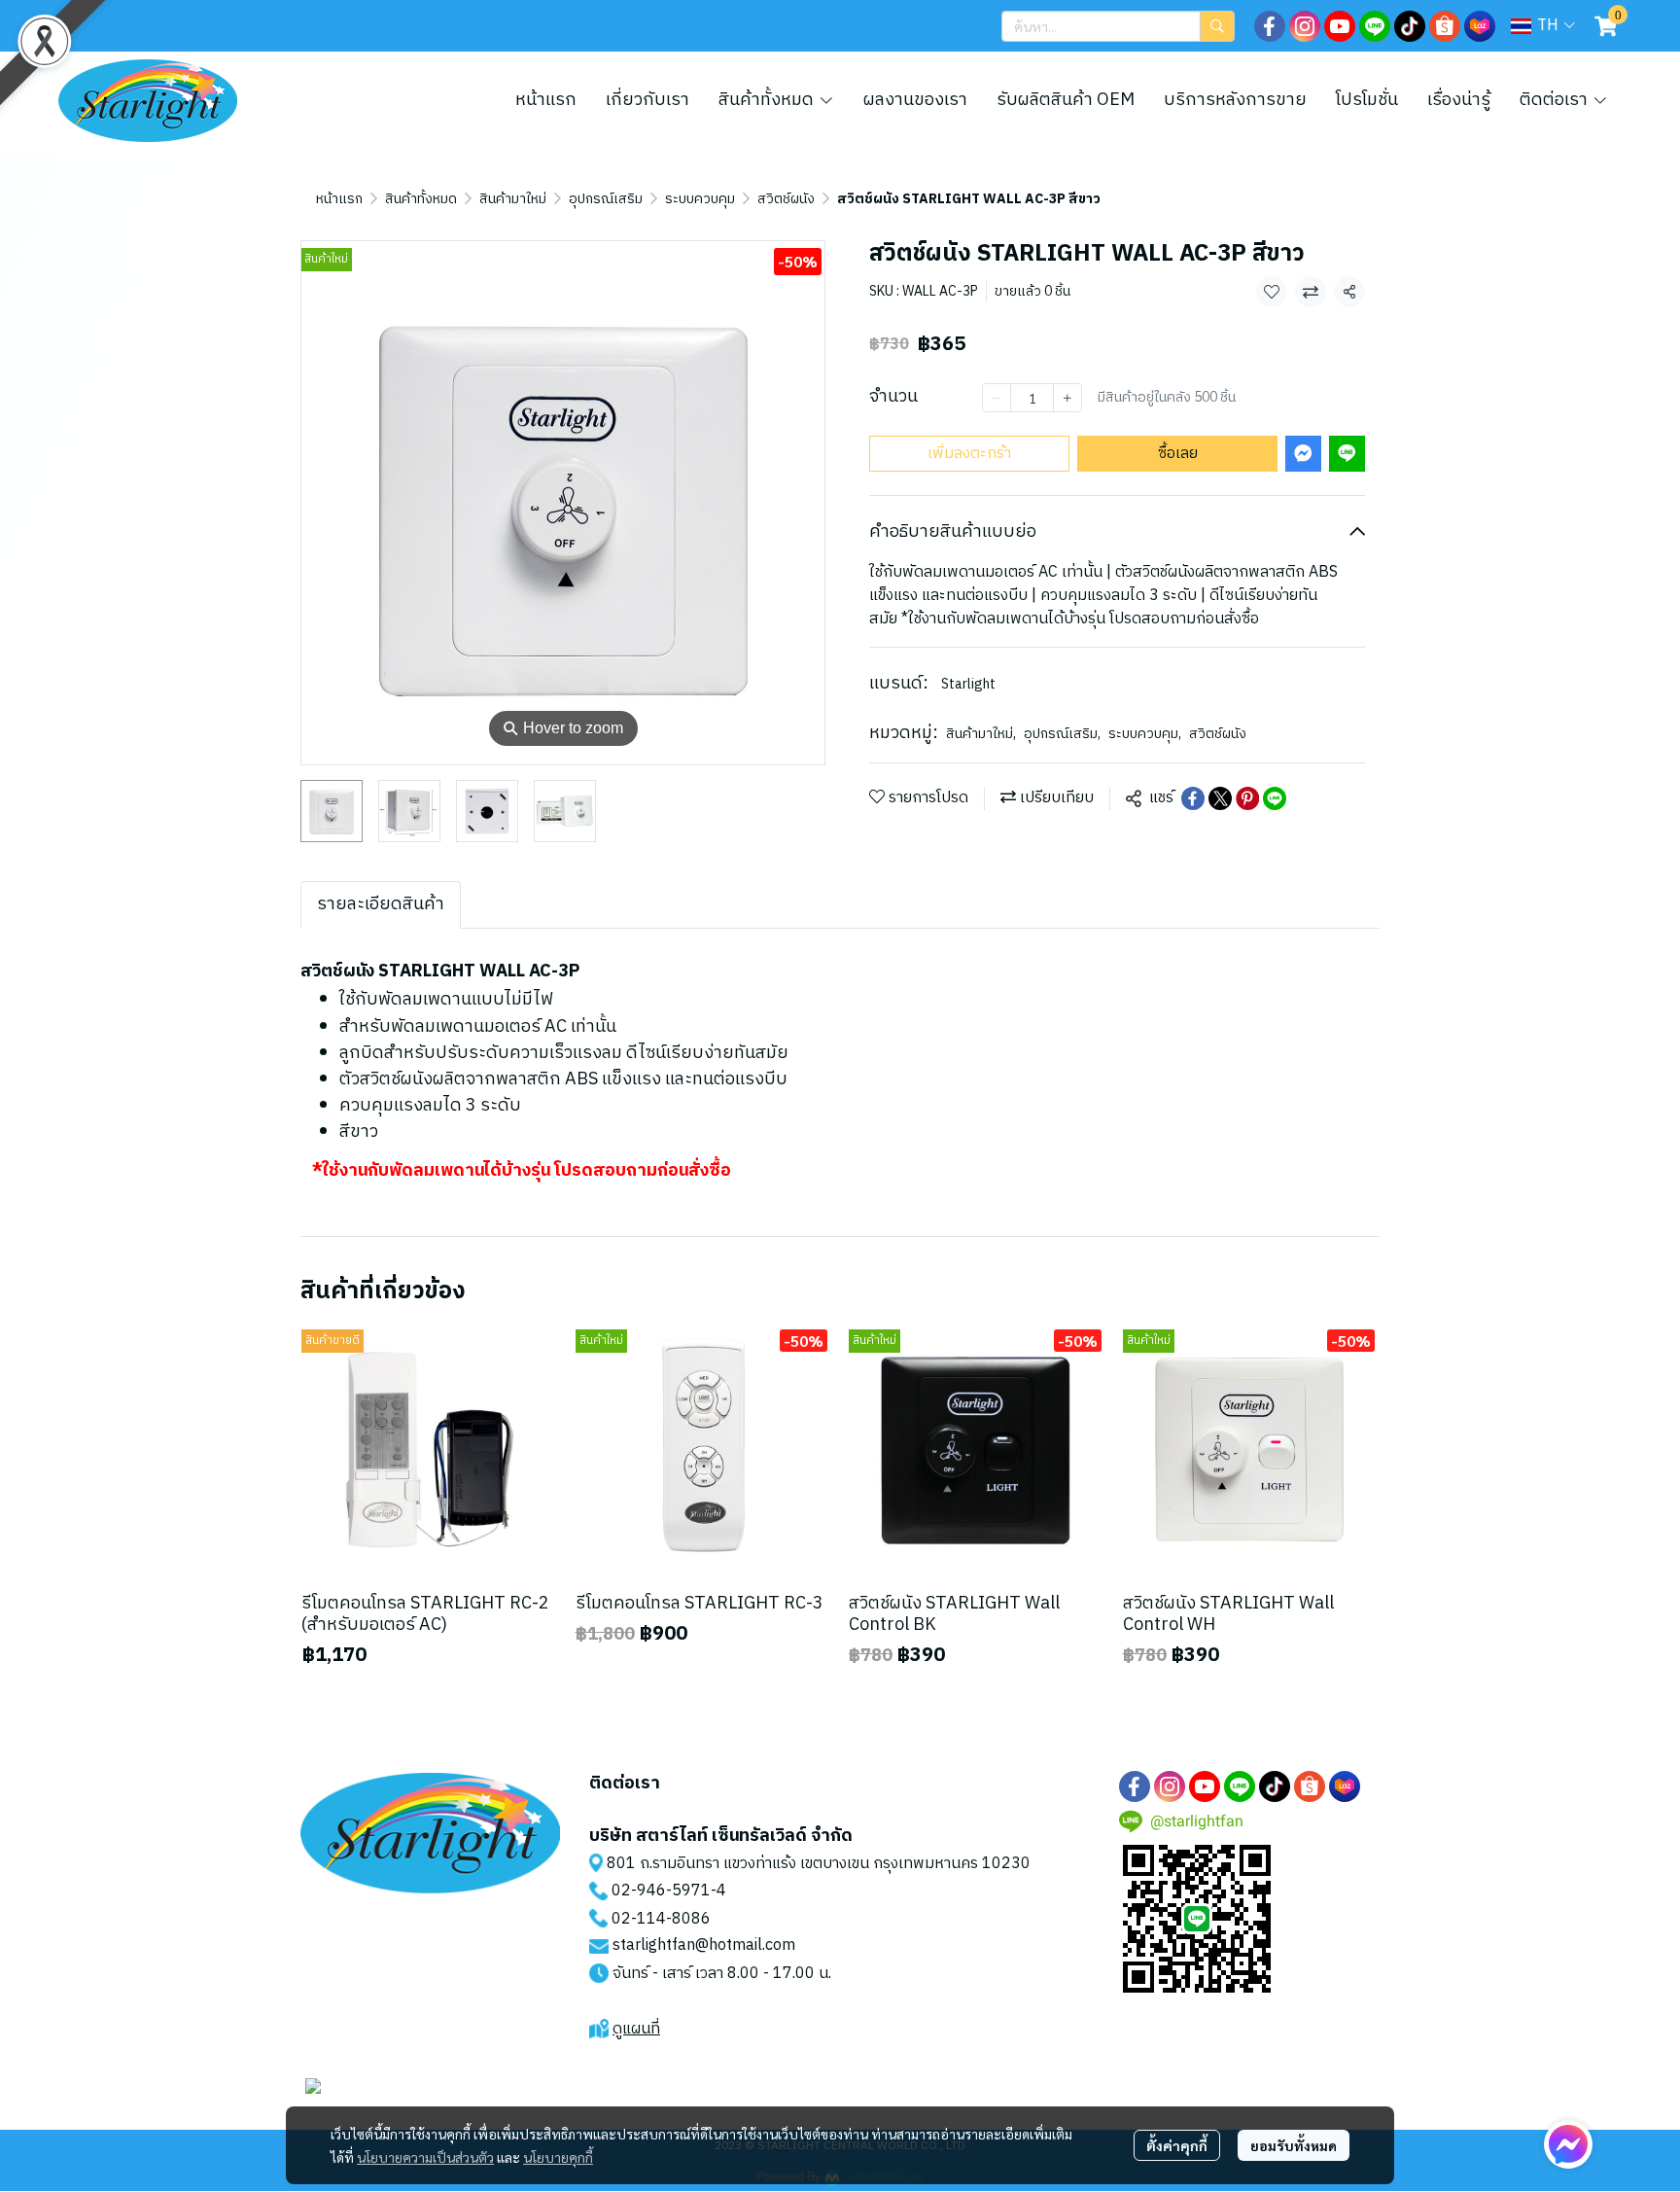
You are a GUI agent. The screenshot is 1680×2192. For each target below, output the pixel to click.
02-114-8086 (661, 1919)
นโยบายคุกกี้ (558, 2157)
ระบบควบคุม (700, 199)
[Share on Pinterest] (1247, 798)
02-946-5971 (661, 1891)
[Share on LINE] (1275, 798)
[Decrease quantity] (997, 398)
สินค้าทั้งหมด (421, 199)
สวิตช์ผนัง (786, 199)
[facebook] (1270, 26)
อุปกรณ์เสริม (606, 199)
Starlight (968, 684)
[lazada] (1480, 26)
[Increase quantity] (1067, 398)
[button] (1118, 26)
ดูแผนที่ (636, 2029)
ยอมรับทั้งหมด (1294, 2145)
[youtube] (1340, 26)
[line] (1375, 26)
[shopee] (1445, 26)
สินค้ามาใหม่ (513, 199)
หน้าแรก (339, 199)
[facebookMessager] (1568, 2144)
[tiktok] (1410, 26)
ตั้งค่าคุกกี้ (1177, 2145)
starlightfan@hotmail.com (704, 1945)
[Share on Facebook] (1193, 798)
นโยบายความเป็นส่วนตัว (425, 2157)
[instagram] (1305, 26)
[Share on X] (1220, 798)
